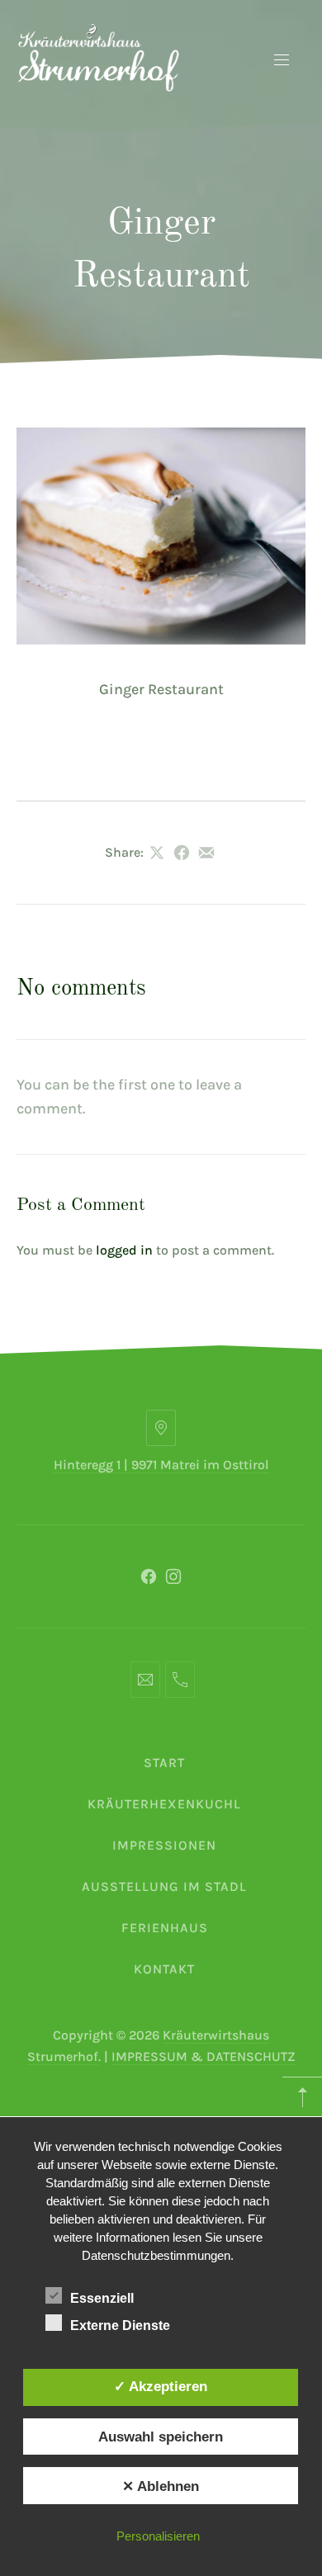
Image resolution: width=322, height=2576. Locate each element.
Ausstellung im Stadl (164, 1886)
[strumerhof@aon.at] (145, 1680)
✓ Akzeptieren (161, 2386)
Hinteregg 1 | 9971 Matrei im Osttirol (161, 1465)
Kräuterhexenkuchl (164, 1804)
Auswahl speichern (161, 2437)
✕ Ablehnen (161, 2486)
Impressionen (164, 1845)
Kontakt (164, 1969)
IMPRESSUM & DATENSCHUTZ (204, 2056)
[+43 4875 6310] (180, 1680)
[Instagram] (173, 1576)
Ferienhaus (165, 1928)
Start (164, 1763)
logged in (124, 1250)
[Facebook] (149, 1576)
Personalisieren (158, 2536)
